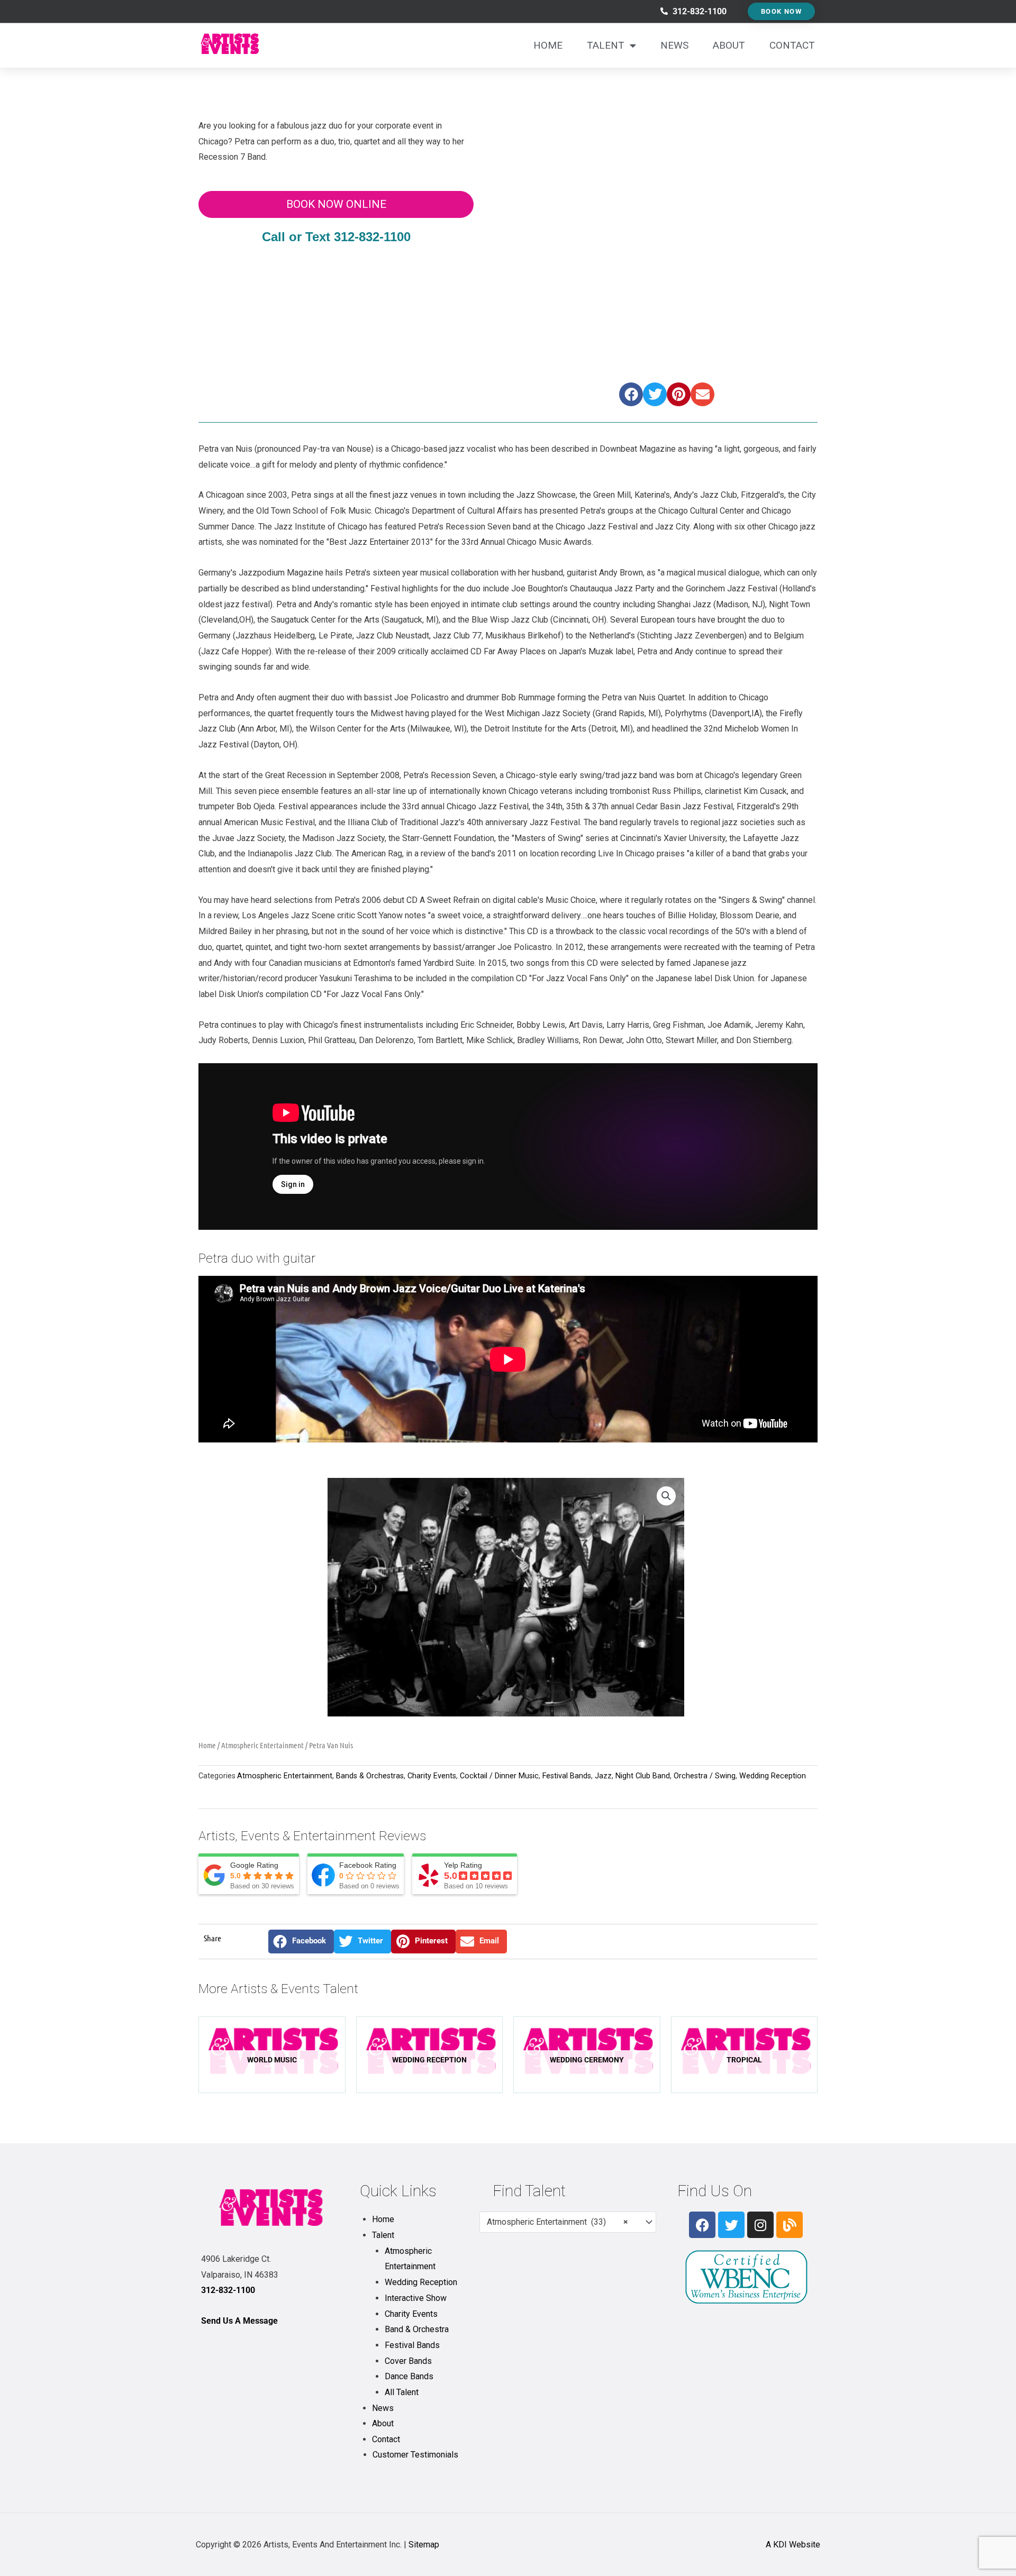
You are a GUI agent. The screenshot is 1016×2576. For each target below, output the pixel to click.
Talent (606, 45)
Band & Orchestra (417, 2329)
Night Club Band (643, 1776)
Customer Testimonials (415, 2455)
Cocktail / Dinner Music (499, 1776)
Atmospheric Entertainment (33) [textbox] (557, 2222)
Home (548, 45)
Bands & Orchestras (370, 1776)
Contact (792, 45)
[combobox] (568, 2222)
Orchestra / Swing (705, 1776)
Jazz (603, 1776)
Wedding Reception (773, 1776)
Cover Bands (408, 2361)
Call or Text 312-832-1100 (336, 237)
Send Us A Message (239, 2321)
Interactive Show (416, 2298)
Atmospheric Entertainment (262, 1745)
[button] (631, 394)
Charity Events (432, 1776)
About (729, 45)
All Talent (402, 2392)
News (674, 45)
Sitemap (424, 2545)
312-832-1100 (228, 2290)
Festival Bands (567, 1776)
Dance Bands (409, 2376)
